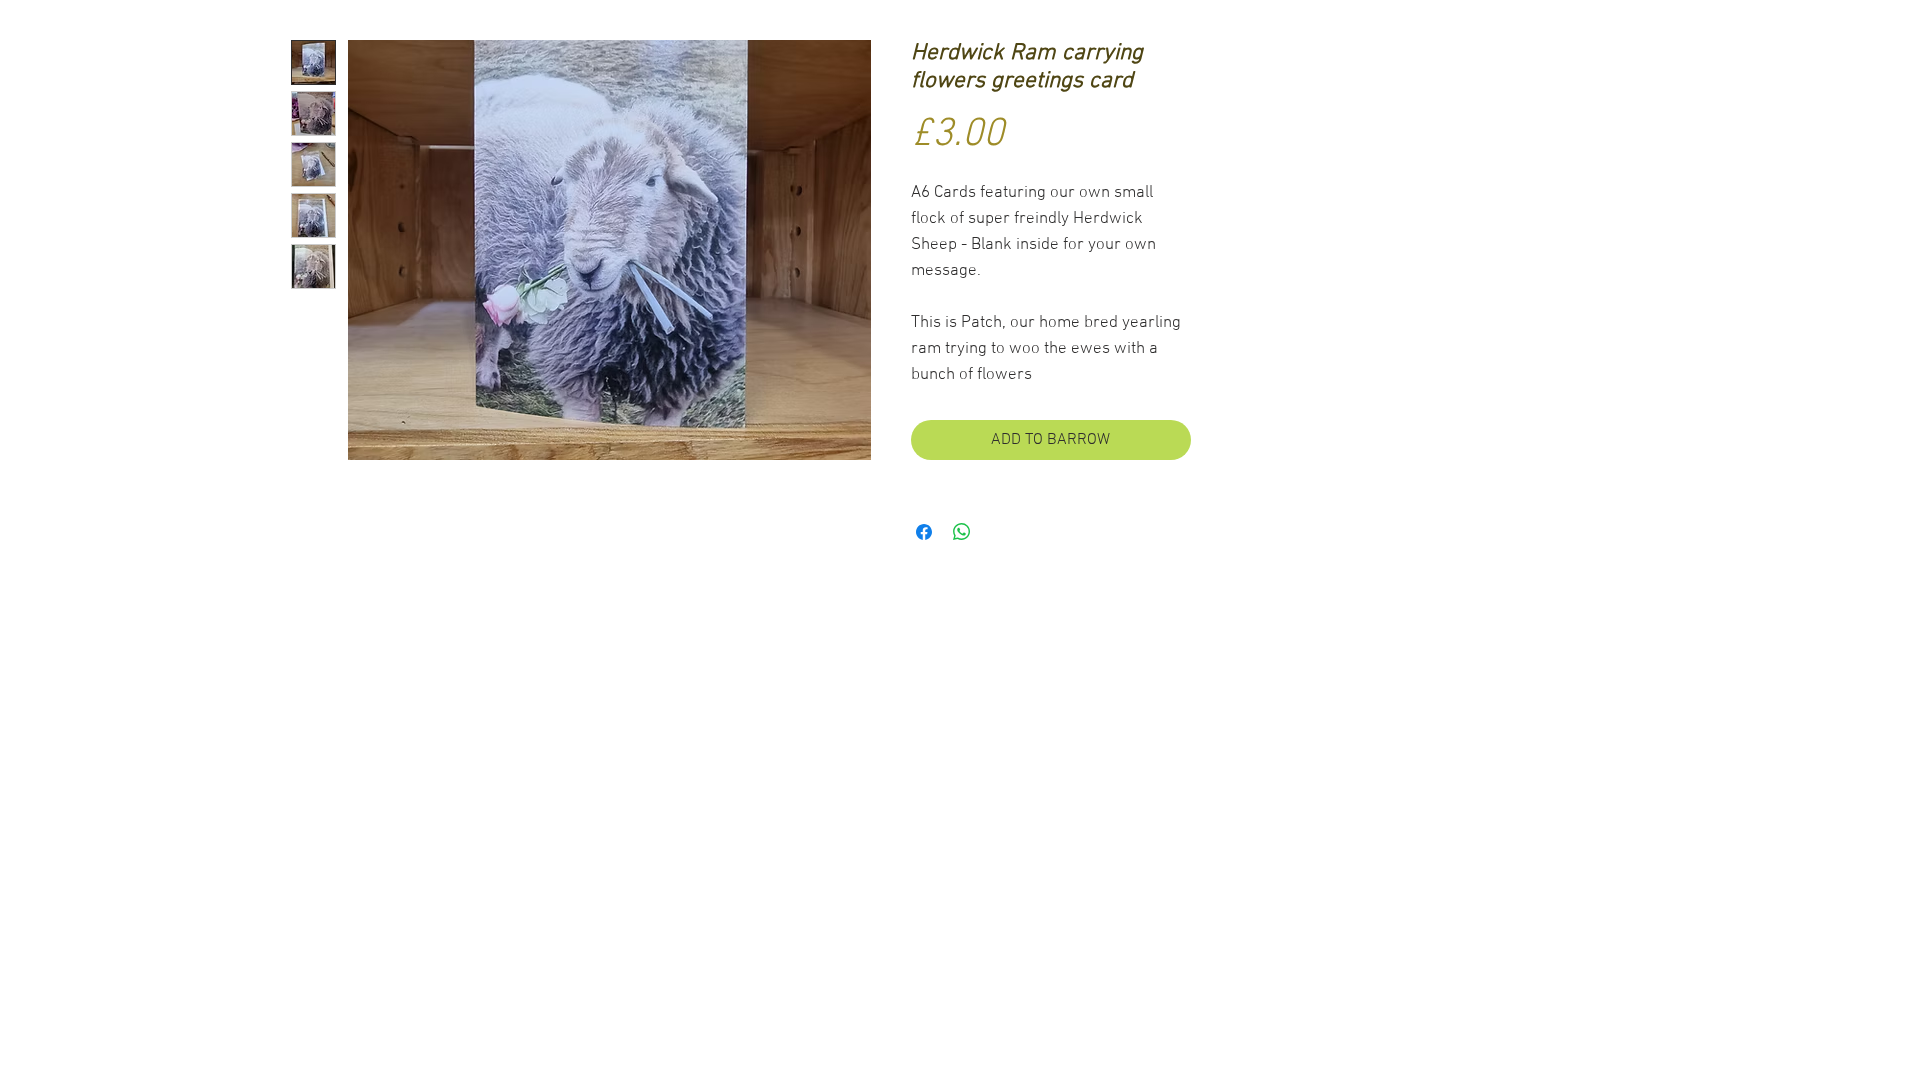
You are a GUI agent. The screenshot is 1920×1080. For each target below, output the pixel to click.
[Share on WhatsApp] (962, 532)
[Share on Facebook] (924, 532)
